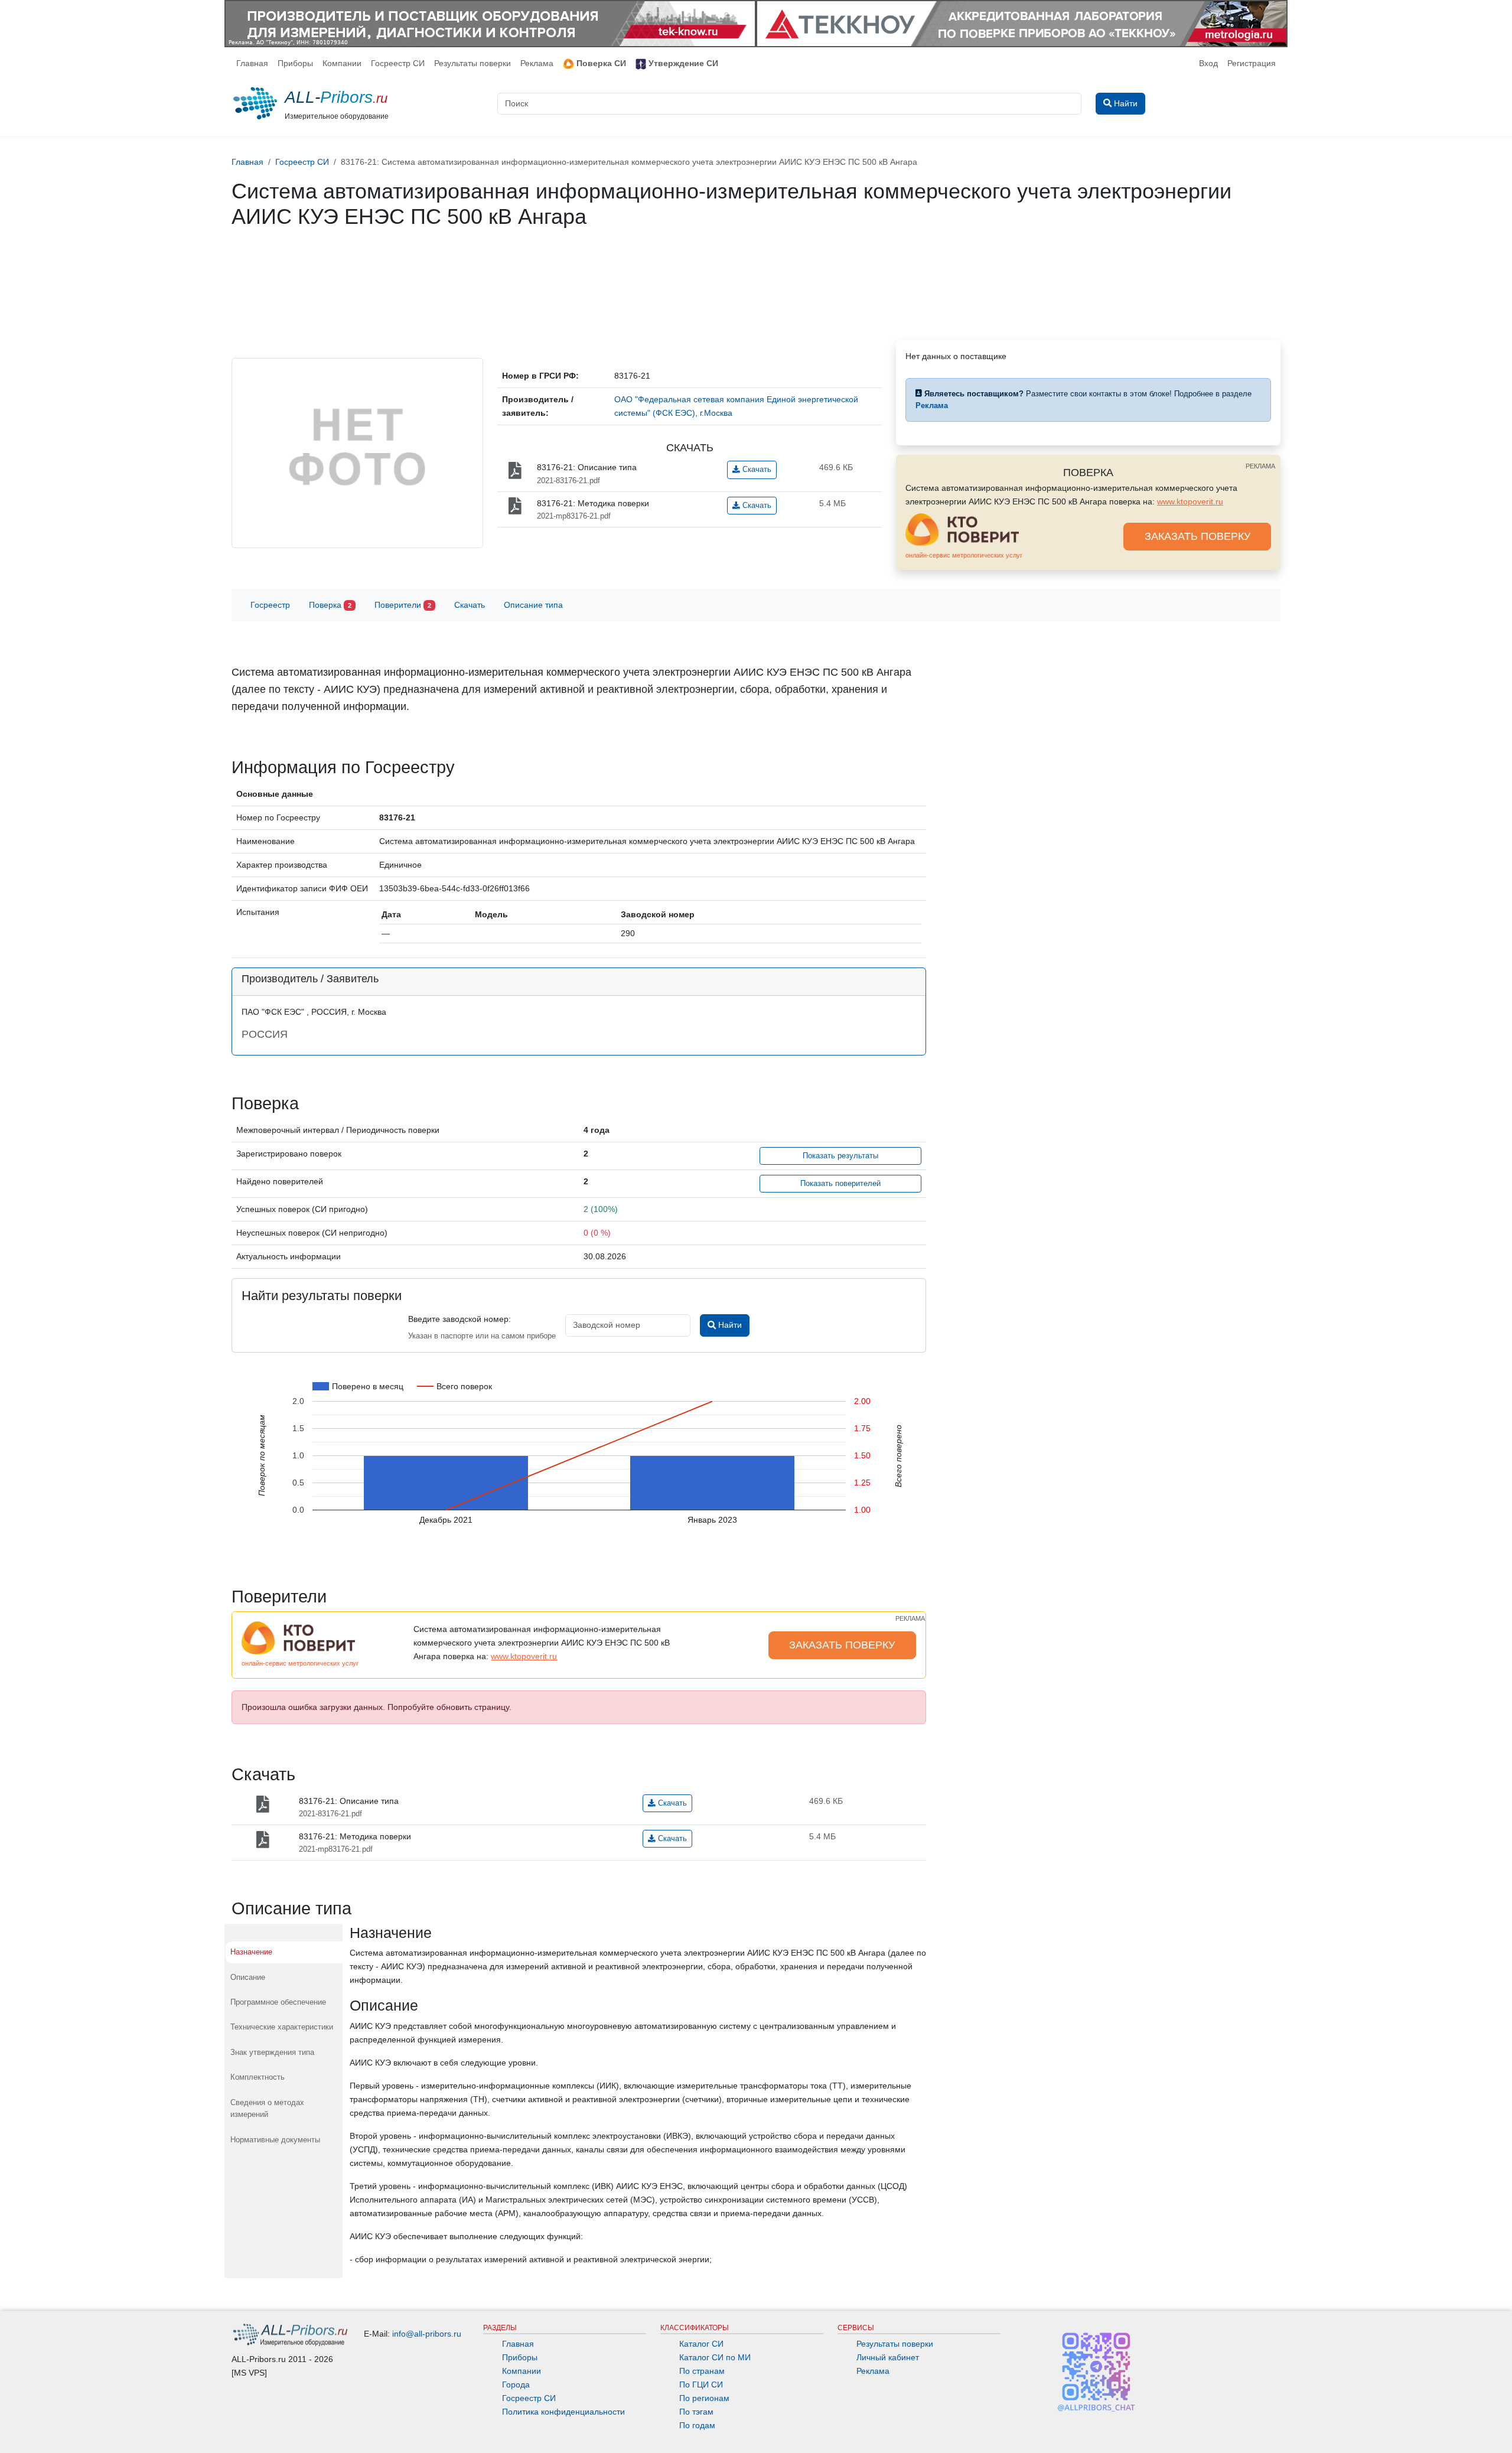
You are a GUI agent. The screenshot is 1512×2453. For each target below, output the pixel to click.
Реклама (537, 63)
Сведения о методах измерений (267, 2108)
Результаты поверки (472, 63)
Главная (252, 63)
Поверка (330, 605)
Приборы (295, 63)
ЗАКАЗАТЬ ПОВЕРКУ (1197, 536)
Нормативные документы (275, 2140)
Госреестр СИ (398, 63)
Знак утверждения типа (272, 2052)
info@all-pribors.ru (427, 2334)
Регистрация (1252, 63)
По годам (697, 2425)
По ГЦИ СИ (701, 2384)
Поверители (403, 605)
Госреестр (270, 605)
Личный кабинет (888, 2357)
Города (516, 2384)
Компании (342, 63)
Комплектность (258, 2077)
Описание (248, 1977)
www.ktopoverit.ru (1190, 501)
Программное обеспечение (278, 2002)
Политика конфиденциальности (563, 2412)
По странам (702, 2371)
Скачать (756, 470)
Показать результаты (840, 1156)
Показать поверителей (840, 1184)
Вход (1208, 63)
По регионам (704, 2398)
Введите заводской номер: (460, 1319)
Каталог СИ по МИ (715, 2357)
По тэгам (696, 2412)
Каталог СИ (701, 2344)
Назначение (251, 1952)
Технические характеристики (282, 2027)
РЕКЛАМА (1260, 466)
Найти (729, 1325)
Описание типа (533, 605)
